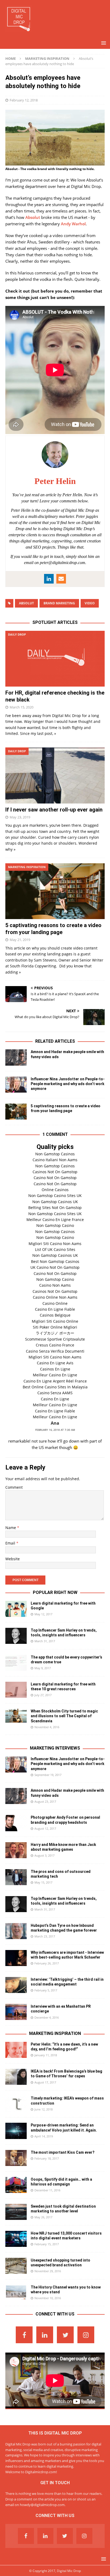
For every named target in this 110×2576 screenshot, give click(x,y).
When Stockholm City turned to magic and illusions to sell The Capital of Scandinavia (64, 1716)
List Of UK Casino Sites (55, 1249)
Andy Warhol (73, 224)
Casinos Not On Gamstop (55, 1172)
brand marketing (59, 603)
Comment (14, 1487)
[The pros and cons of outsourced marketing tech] (16, 1877)
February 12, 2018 (24, 100)
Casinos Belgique (55, 1315)
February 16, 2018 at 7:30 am (55, 1430)
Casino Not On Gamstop (55, 1178)
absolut (26, 603)
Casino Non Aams (55, 1285)
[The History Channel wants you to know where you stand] (16, 2292)
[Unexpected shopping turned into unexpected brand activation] (16, 2266)
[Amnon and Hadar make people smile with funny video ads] (16, 1057)
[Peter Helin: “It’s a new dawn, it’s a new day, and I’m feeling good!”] (16, 2050)
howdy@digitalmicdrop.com (42, 2505)
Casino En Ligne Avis (55, 1363)
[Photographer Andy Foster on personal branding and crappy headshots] (16, 1823)
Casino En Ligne (55, 1399)
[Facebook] (24, 2335)
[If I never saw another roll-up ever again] (55, 775)
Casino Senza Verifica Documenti (55, 1351)
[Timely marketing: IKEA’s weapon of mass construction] (16, 2104)
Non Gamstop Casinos (55, 1154)
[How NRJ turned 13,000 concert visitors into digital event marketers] (16, 2239)
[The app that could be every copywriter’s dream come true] (16, 1663)
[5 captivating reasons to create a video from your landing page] (55, 891)
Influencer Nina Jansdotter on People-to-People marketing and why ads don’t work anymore (68, 1084)
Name (11, 1528)
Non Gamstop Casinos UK (55, 1202)
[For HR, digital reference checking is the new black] (55, 659)
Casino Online (55, 1303)
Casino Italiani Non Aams (55, 1160)
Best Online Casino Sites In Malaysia (55, 1387)
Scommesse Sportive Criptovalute (55, 1339)
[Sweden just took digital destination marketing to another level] (16, 2212)
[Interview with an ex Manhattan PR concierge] (16, 2012)
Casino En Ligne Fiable (55, 1309)
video (90, 603)
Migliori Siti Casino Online (55, 1321)
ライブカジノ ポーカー (55, 1333)
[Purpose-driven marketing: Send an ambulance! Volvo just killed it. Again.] (16, 2131)
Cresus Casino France (55, 1345)
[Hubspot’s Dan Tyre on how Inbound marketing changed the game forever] (16, 1931)
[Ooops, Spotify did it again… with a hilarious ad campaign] (16, 2185)
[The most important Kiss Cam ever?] (16, 2158)
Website (13, 1559)
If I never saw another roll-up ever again (54, 810)
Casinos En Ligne (55, 1369)
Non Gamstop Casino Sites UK (55, 1196)
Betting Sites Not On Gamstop (55, 1208)
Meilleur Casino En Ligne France (55, 1220)
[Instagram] (86, 2335)
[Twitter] (65, 2335)
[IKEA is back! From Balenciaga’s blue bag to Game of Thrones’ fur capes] (16, 2077)
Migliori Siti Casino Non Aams (55, 1244)
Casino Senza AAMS (55, 1393)
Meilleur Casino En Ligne (55, 1375)
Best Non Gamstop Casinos (55, 1261)
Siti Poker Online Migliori (55, 1327)
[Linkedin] (45, 2335)
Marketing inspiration (55, 2033)
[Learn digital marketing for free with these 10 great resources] (16, 1690)
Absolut (33, 217)
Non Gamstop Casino (55, 1225)
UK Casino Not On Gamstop (55, 1267)
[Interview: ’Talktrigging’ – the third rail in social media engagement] (16, 1985)
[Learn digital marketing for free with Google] (16, 1609)
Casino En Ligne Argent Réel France (55, 1381)
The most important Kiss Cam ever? (63, 2152)
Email (11, 1543)
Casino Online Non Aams (55, 1297)
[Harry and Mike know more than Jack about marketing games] (16, 1850)
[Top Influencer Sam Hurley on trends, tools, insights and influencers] (16, 1636)
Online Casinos (55, 1190)
